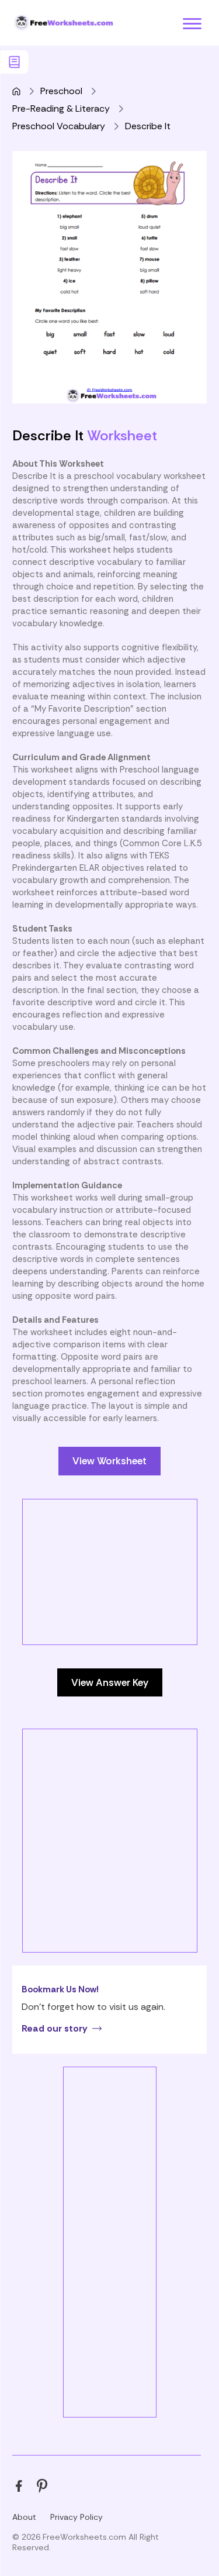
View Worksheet (109, 1461)
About (24, 2517)
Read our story (55, 2028)
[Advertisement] (109, 1609)
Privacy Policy (77, 2517)
